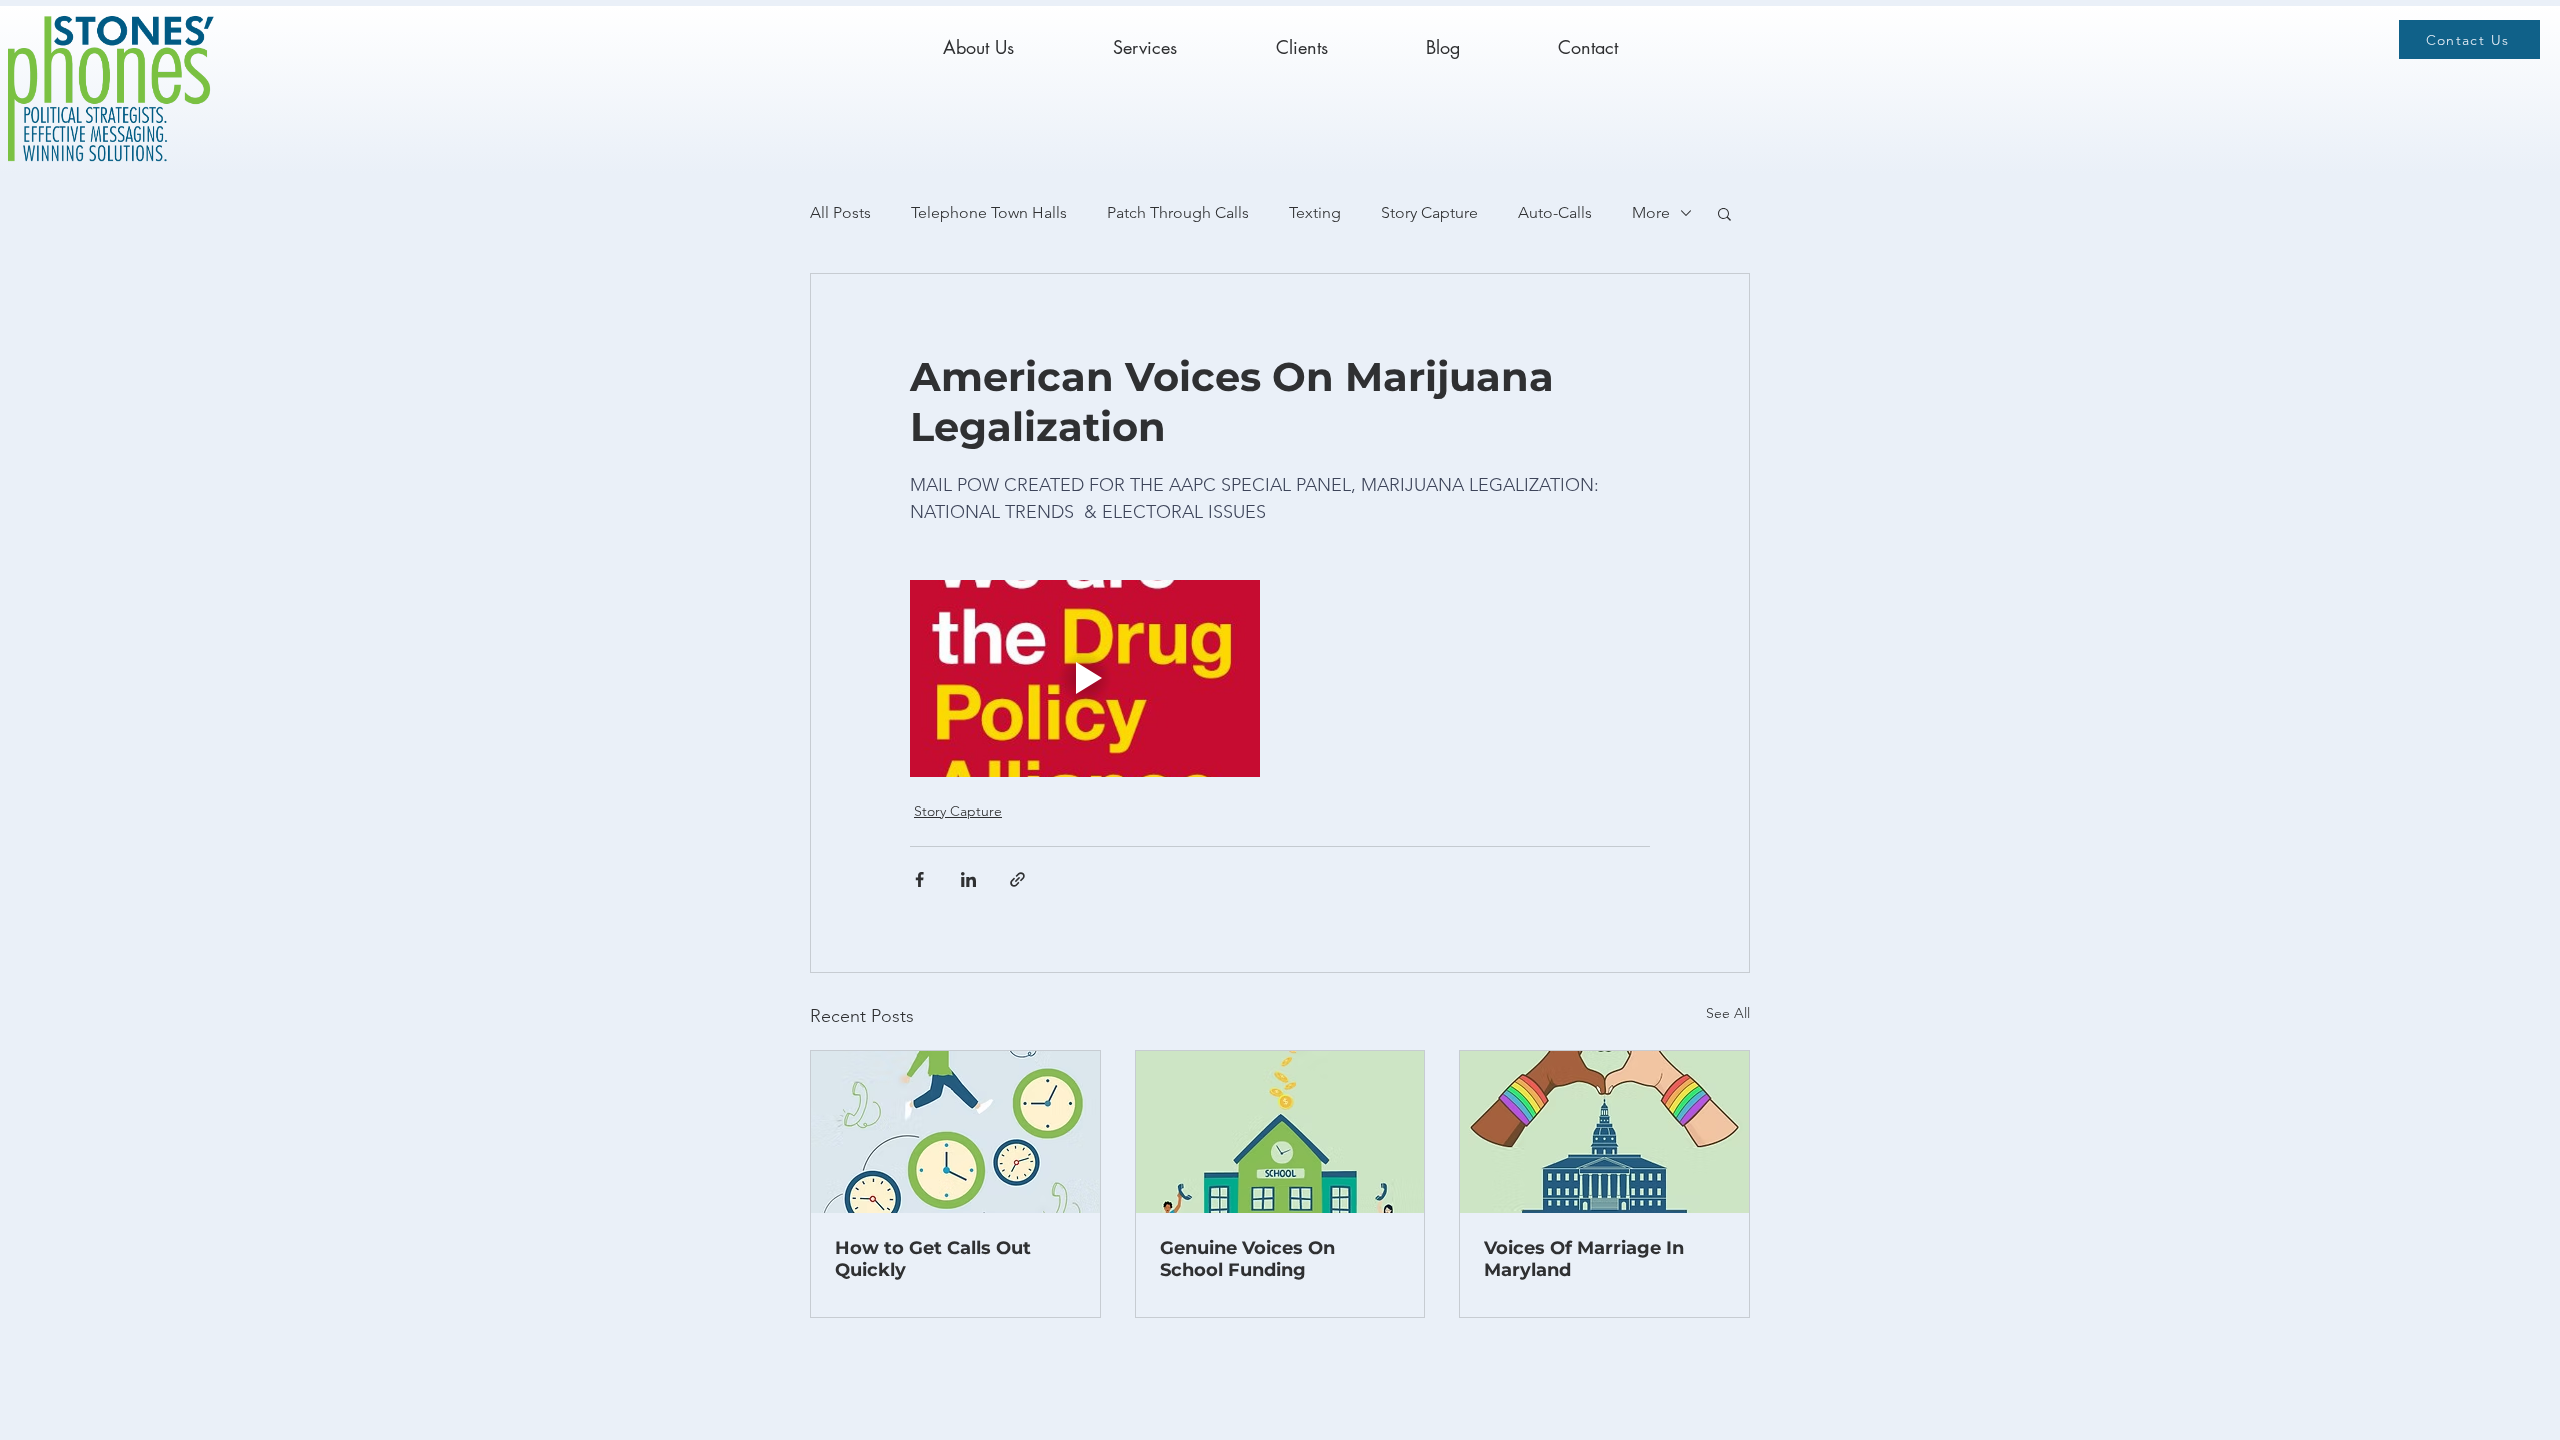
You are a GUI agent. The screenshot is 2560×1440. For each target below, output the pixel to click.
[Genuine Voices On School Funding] (1280, 1132)
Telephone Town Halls (989, 212)
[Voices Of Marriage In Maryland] (1604, 1132)
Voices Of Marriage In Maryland (1584, 1259)
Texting (1315, 212)
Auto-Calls (1555, 212)
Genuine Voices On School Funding (1247, 1259)
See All (1728, 1013)
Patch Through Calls (1178, 212)
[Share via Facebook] (919, 879)
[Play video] (1085, 678)
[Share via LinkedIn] (968, 879)
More (1651, 212)
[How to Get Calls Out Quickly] (955, 1132)
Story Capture (1429, 212)
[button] (1724, 213)
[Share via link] (1017, 879)
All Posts (840, 212)
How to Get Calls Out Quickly (933, 1259)
